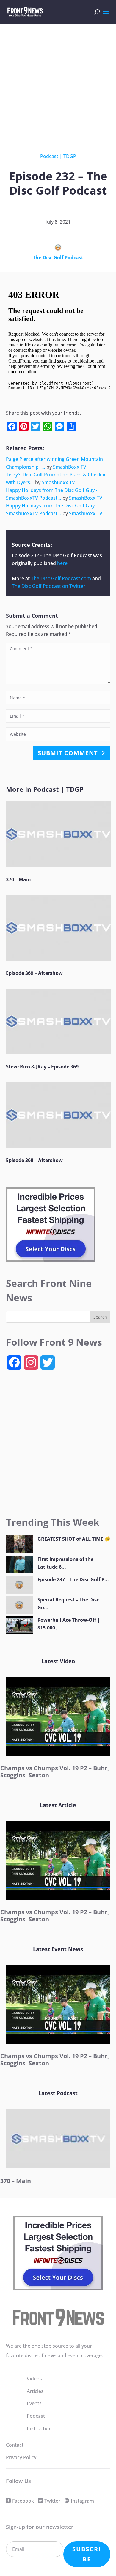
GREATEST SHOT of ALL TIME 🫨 (74, 1539)
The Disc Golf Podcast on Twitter (49, 586)
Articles (35, 2391)
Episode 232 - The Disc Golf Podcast (52, 555)
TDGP (70, 156)
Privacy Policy (21, 2457)
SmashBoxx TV (70, 467)
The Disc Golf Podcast (58, 258)
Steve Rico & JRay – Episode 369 (42, 1067)
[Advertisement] (58, 84)
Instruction (39, 2428)
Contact (15, 2445)
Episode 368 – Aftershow (34, 1160)
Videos (34, 2379)
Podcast (49, 156)
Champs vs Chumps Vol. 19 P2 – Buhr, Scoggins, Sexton (55, 1772)
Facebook (23, 2501)
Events (34, 2403)
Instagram (82, 2501)
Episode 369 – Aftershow (34, 973)
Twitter (52, 2501)
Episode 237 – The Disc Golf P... (73, 1579)
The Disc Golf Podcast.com (61, 578)
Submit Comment (68, 753)
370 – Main (18, 879)
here (62, 563)
